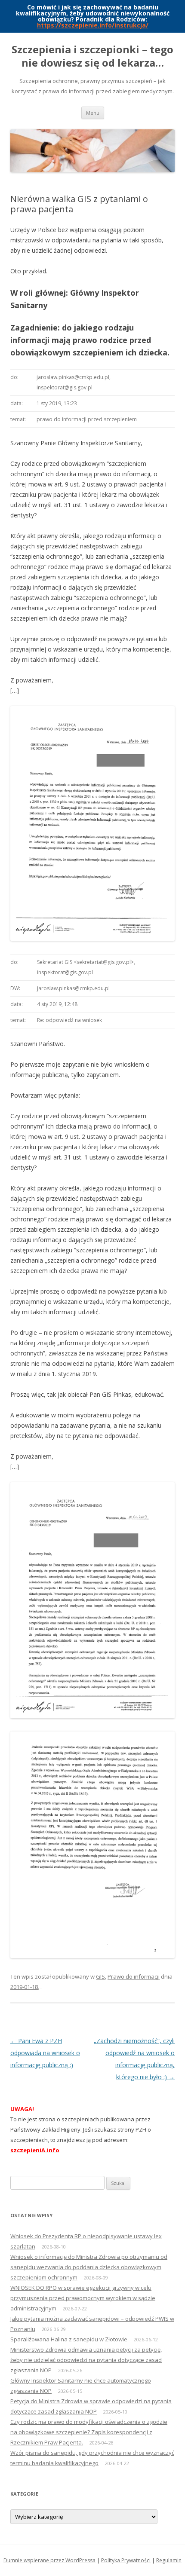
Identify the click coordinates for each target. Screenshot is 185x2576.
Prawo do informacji (134, 1976)
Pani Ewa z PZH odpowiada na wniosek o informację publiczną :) (45, 2053)
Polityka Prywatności (126, 2560)
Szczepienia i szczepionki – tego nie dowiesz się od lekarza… (92, 56)
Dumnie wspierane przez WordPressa (49, 2560)
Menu (93, 113)
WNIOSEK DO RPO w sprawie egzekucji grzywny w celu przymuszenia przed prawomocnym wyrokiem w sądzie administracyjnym (83, 2298)
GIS (100, 1976)
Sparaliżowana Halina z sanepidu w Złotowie (69, 2339)
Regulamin (169, 2560)
